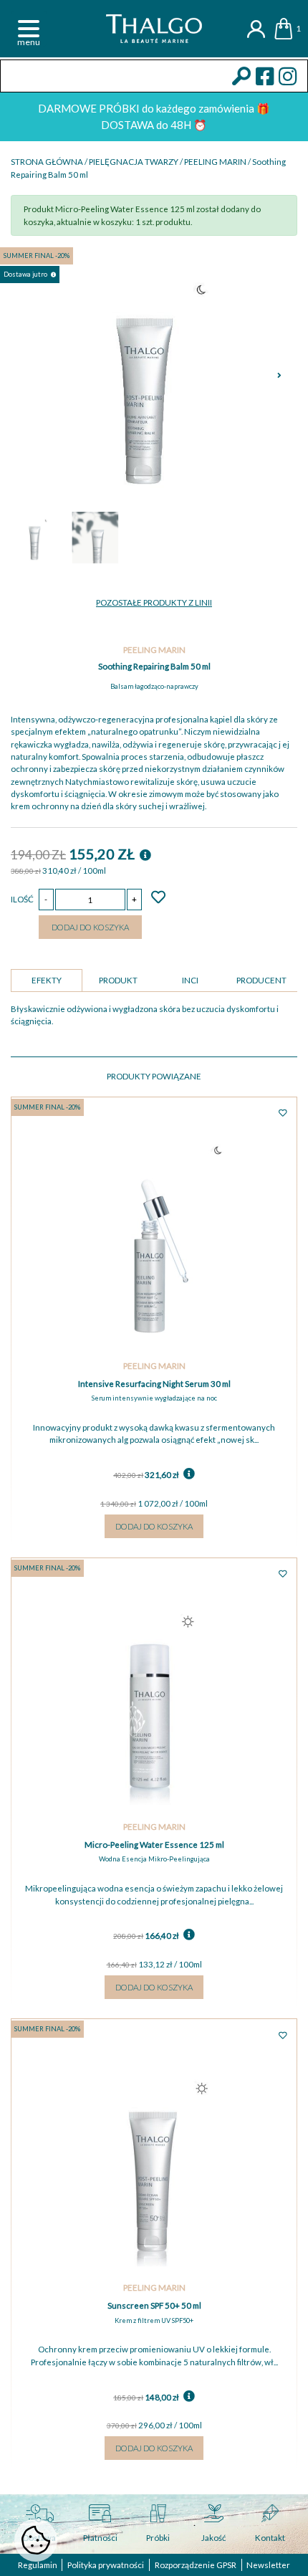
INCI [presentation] (190, 980)
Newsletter (268, 2565)
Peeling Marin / (218, 162)
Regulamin (38, 2565)
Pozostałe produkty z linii (154, 602)
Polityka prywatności (106, 2565)
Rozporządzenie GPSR (196, 2565)
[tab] (47, 981)
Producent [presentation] (261, 980)
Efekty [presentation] (47, 980)
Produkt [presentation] (118, 980)
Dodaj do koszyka (90, 927)
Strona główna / (50, 162)
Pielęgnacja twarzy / (136, 162)
